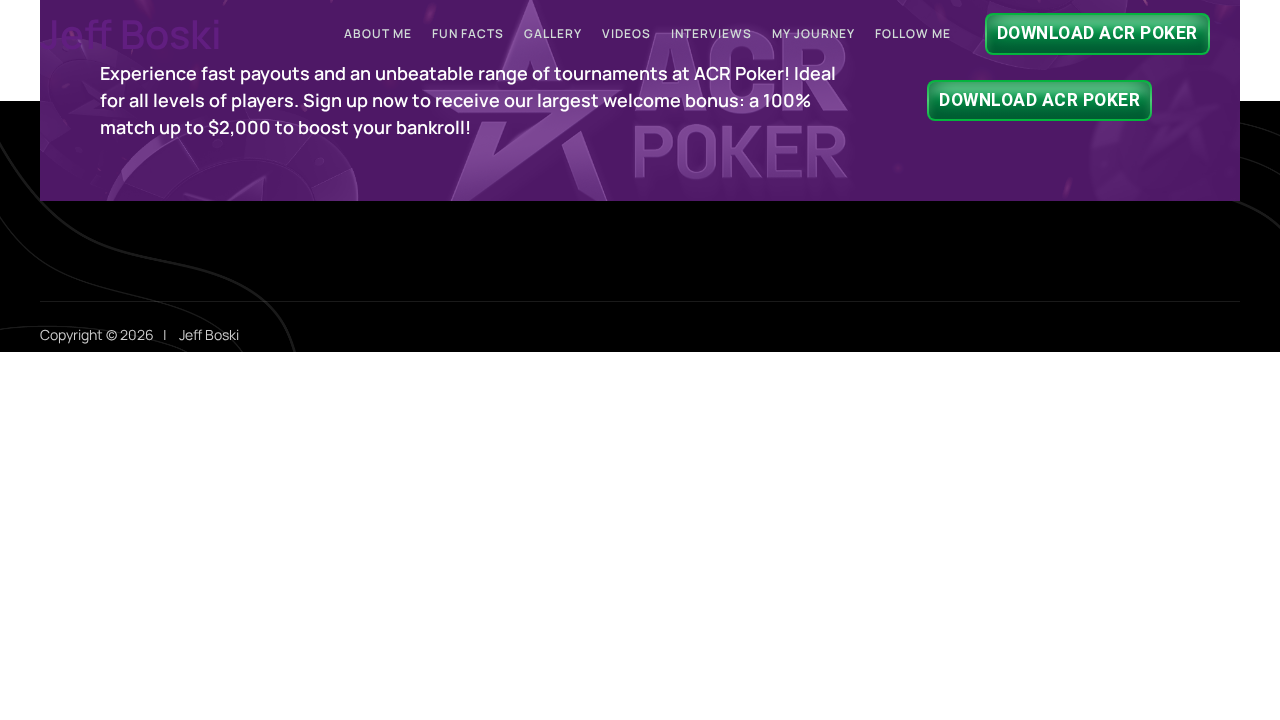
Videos (626, 33)
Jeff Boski (131, 33)
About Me (378, 33)
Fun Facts (468, 33)
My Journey (813, 33)
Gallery (553, 33)
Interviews (711, 33)
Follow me (913, 33)
